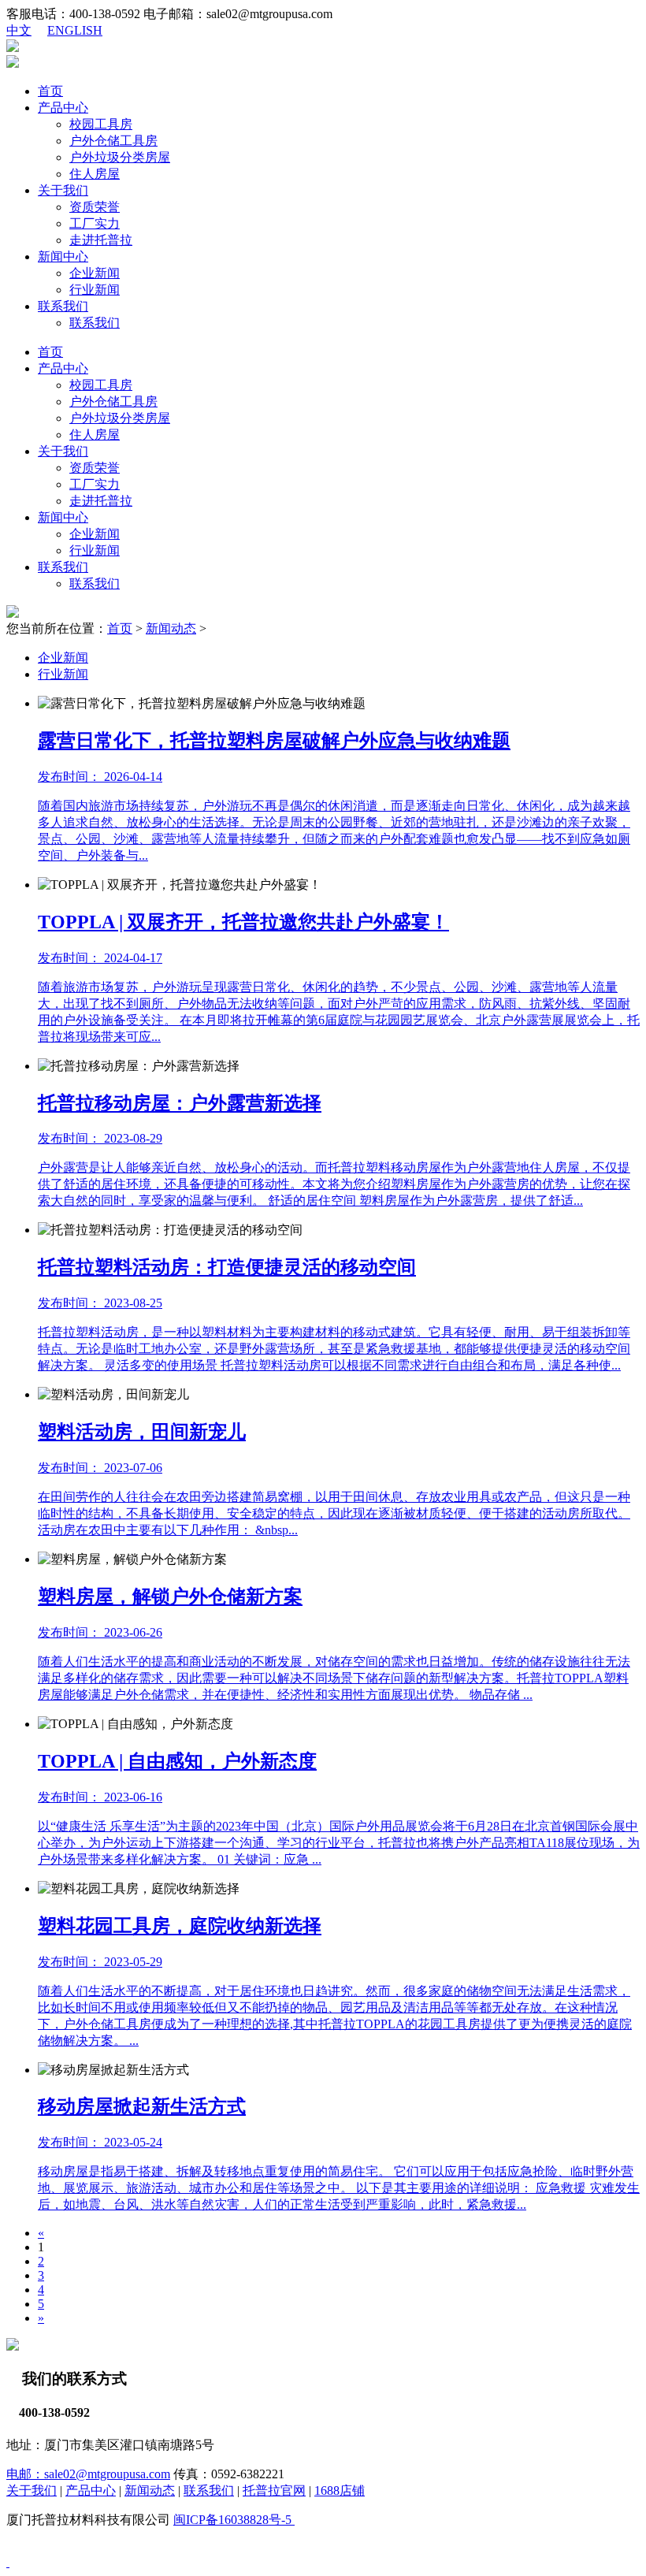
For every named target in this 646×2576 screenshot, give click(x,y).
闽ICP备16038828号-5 (234, 2520)
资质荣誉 (95, 207)
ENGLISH (75, 30)
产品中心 (63, 108)
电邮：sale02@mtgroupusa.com (88, 2474)
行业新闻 (95, 290)
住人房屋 (95, 174)
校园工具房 (101, 124)
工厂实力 (95, 223)
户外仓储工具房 (113, 141)
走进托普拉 (101, 240)
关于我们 (63, 190)
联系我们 (63, 306)
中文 (19, 30)
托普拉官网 (274, 2491)
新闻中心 (63, 256)
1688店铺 (340, 2491)
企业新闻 (95, 273)
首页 (50, 91)
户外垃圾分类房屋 (120, 157)
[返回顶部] (8, 2562)
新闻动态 (171, 628)
